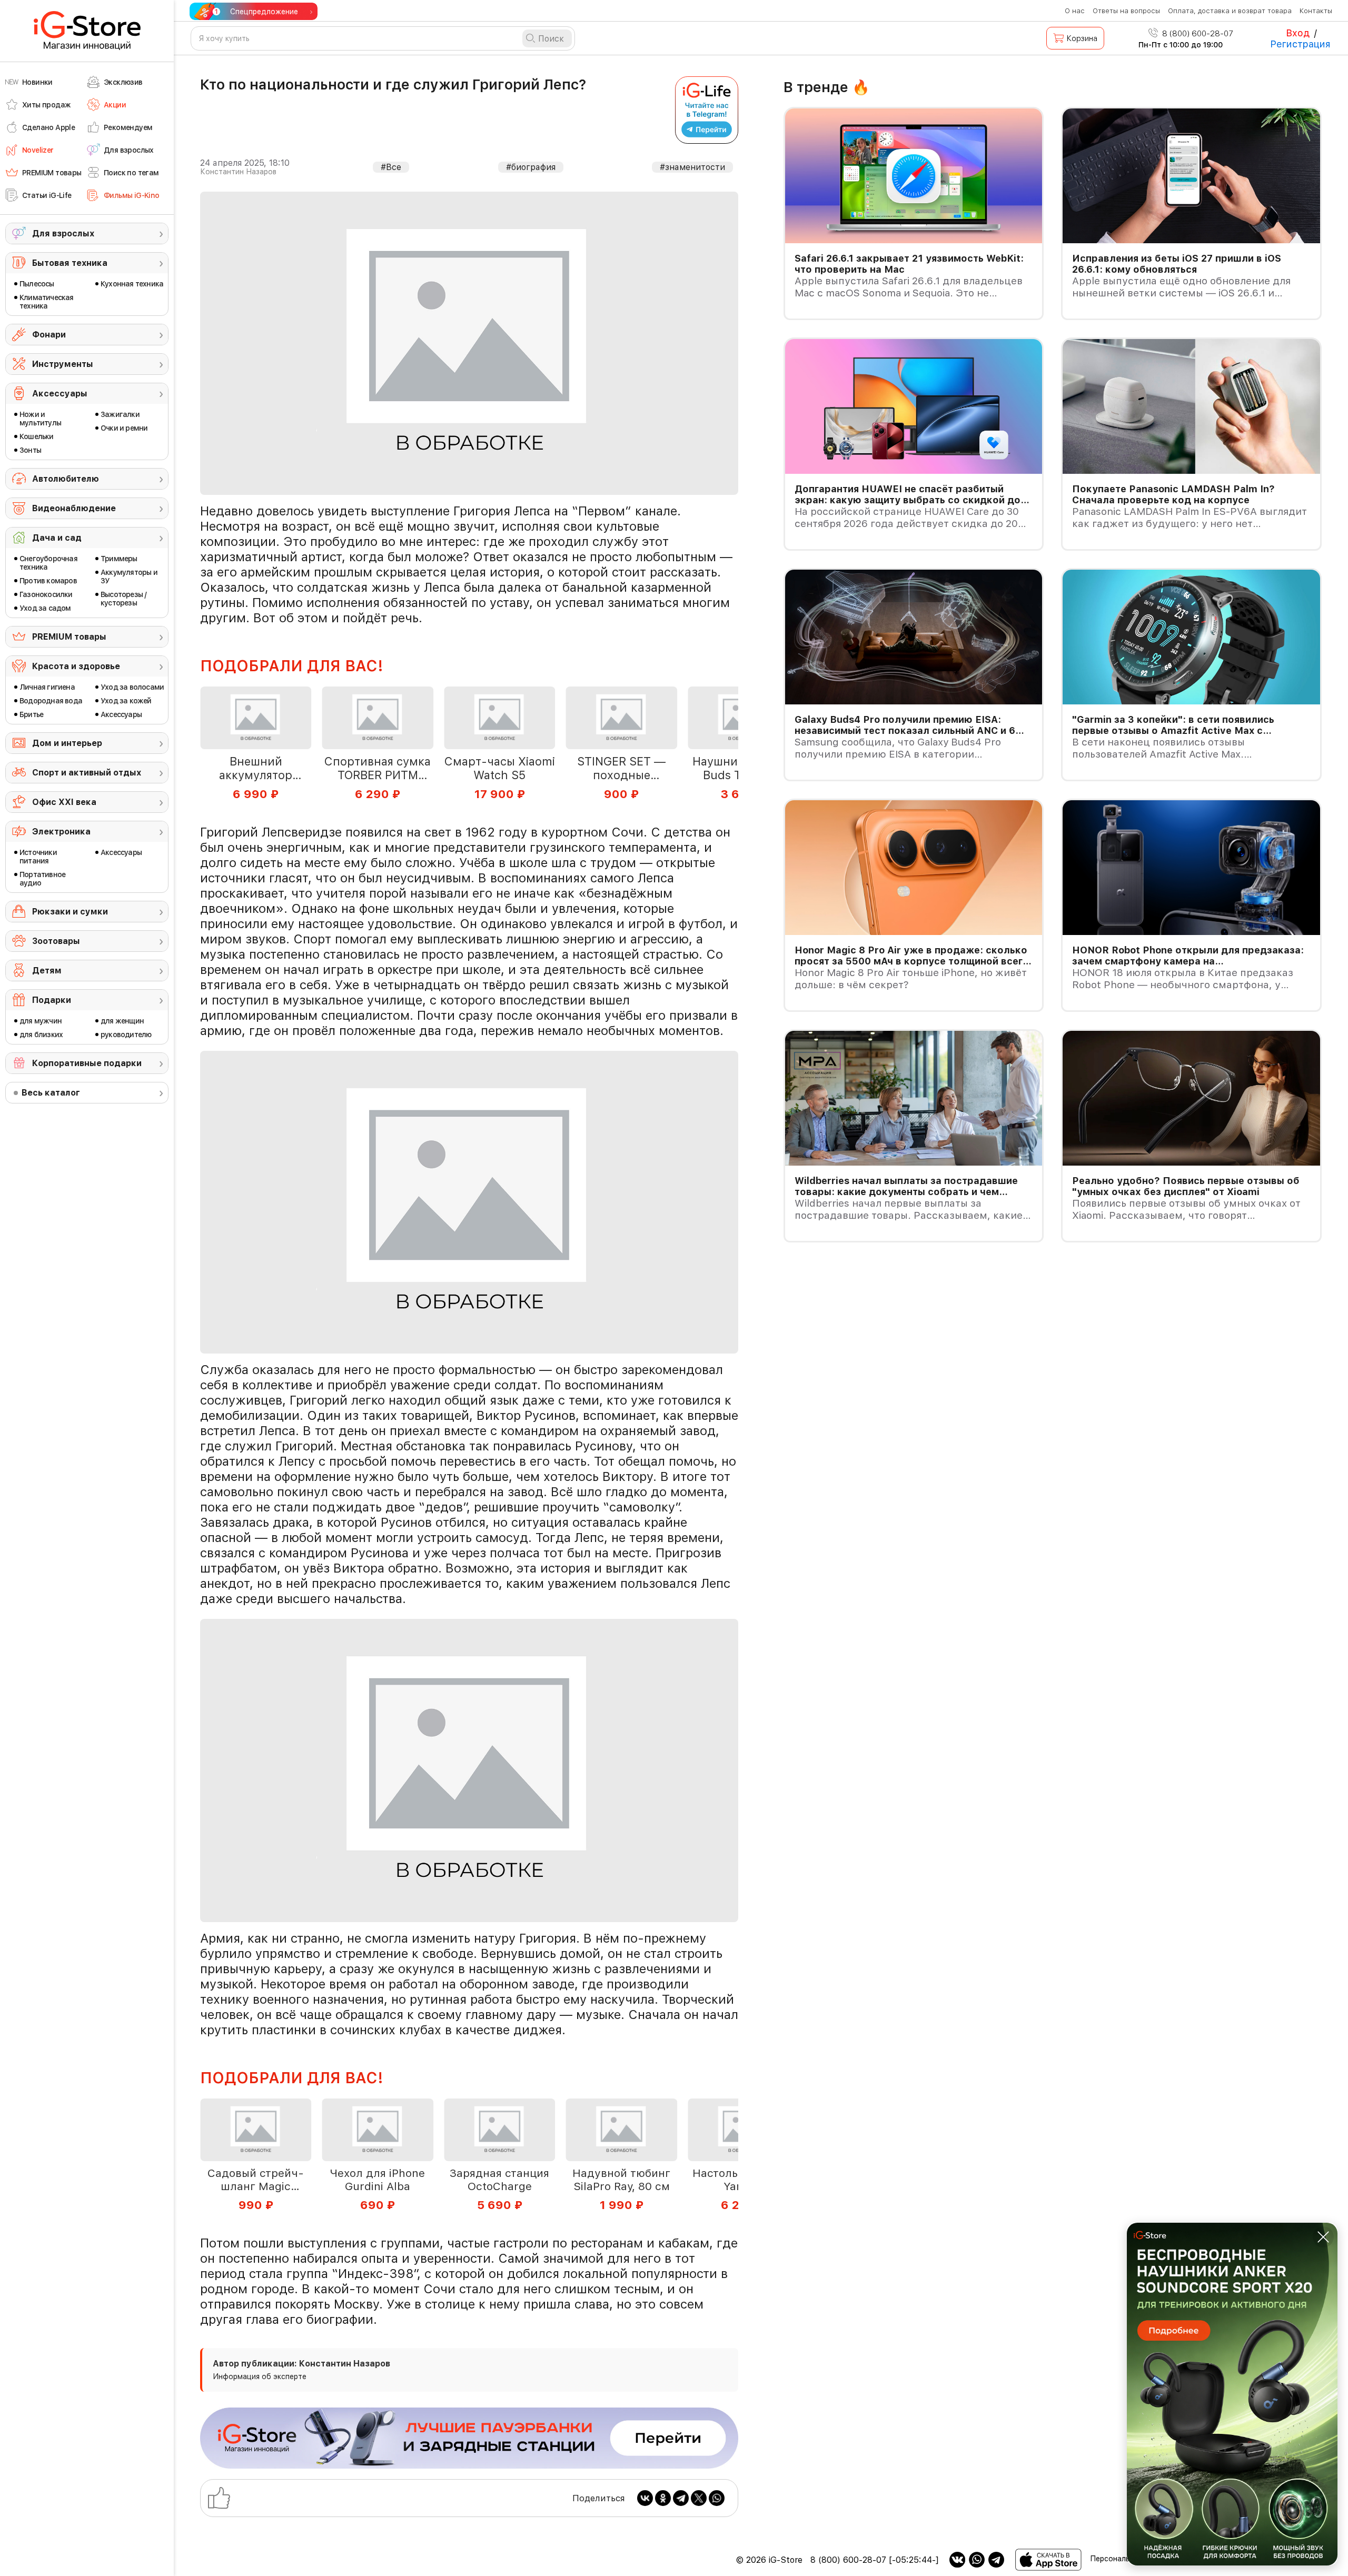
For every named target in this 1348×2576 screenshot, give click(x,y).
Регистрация (1300, 44)
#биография (531, 167)
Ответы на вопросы (1126, 11)
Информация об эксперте (260, 2376)
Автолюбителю (66, 479)
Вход (1298, 33)
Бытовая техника (70, 263)
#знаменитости (692, 167)
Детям (47, 971)
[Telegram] (681, 2498)
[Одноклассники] (663, 2498)
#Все (391, 167)
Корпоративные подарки (87, 1063)
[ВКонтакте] (645, 2498)
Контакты (1316, 11)
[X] (699, 2498)
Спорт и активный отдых (87, 773)
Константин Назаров (238, 172)
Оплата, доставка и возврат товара (1230, 11)
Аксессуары (60, 394)
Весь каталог (51, 1093)
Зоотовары (56, 941)
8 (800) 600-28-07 (1197, 34)
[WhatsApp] (717, 2498)
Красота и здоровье (76, 666)
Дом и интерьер (67, 743)
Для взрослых (63, 233)
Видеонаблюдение (74, 508)
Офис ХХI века (64, 802)
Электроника (61, 832)
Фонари (49, 335)
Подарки (52, 1000)
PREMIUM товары (69, 637)
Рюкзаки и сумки (70, 912)
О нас (1075, 11)
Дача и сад (57, 538)
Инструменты (63, 364)
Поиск (551, 39)
